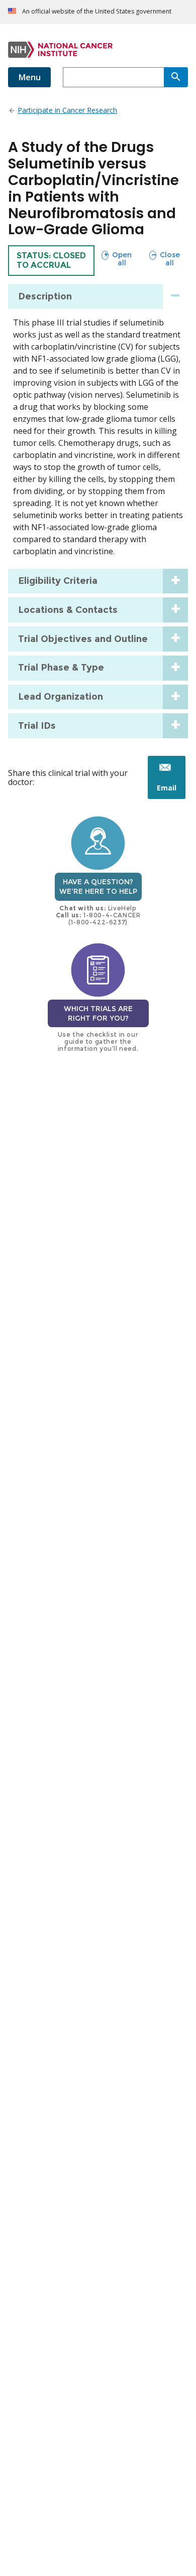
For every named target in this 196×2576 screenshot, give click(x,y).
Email (171, 791)
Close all (164, 259)
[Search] (176, 77)
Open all (116, 259)
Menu (29, 77)
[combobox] (113, 77)
